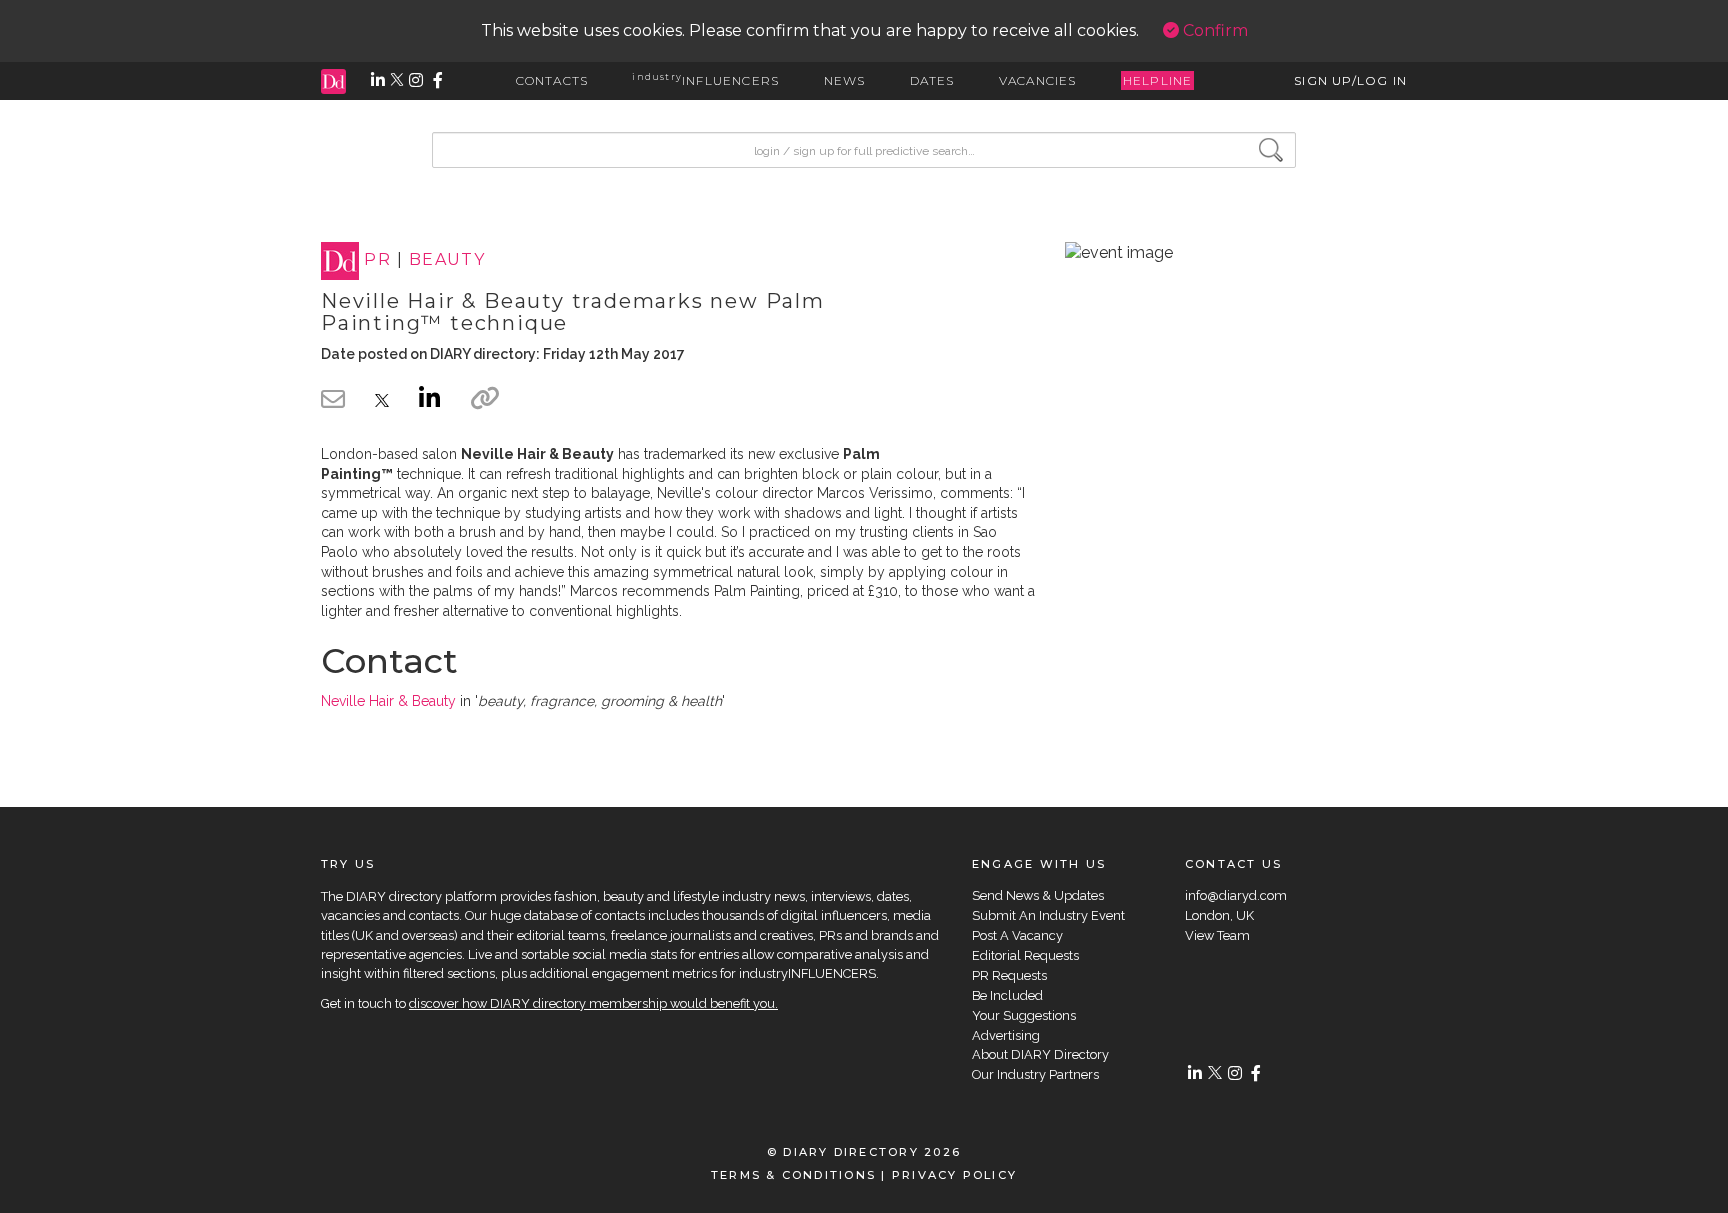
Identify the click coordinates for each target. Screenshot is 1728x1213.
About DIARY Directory (1040, 1054)
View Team (1217, 935)
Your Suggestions (1024, 1015)
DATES (932, 80)
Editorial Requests (1025, 955)
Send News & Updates (1038, 895)
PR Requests (1009, 975)
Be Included (1007, 995)
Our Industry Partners (1035, 1074)
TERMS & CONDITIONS (793, 1175)
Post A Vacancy (1017, 935)
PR (377, 260)
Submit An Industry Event (1048, 915)
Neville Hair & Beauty (388, 701)
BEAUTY (447, 260)
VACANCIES (1038, 80)
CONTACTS (552, 80)
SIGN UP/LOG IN (1350, 80)
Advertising (1006, 1035)
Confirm (1213, 30)
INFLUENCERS (705, 80)
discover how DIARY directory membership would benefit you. (593, 1003)
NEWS (845, 80)
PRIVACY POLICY (954, 1175)
